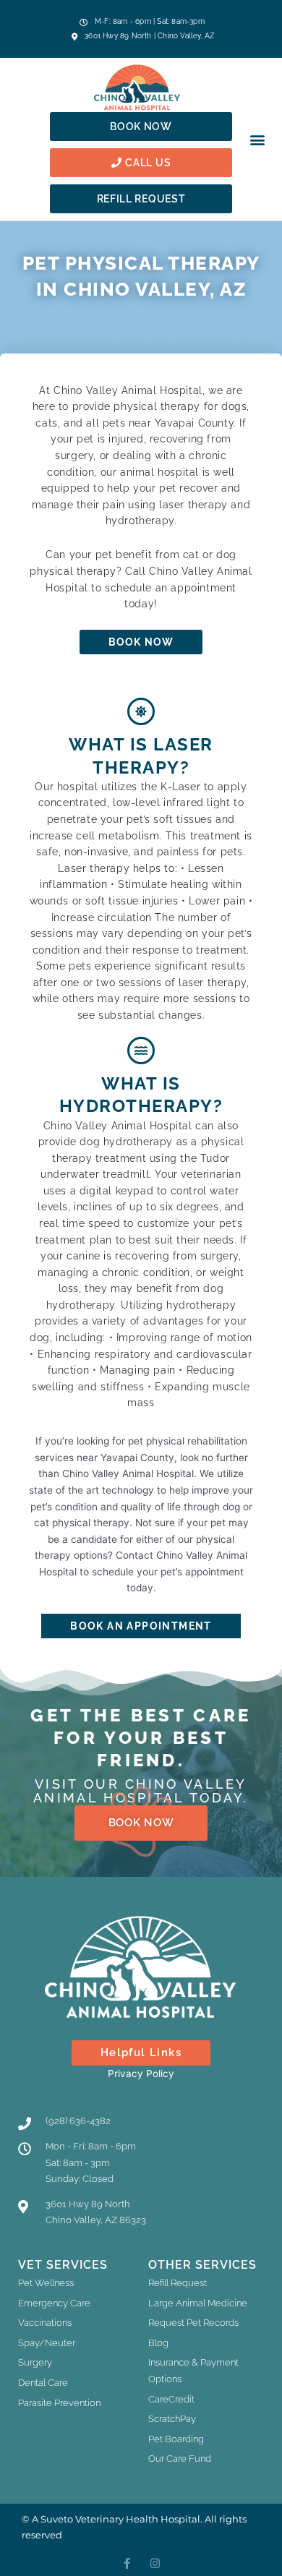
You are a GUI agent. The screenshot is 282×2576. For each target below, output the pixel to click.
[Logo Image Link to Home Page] (141, 87)
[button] (257, 139)
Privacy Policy (141, 2074)
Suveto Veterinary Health (99, 2519)
